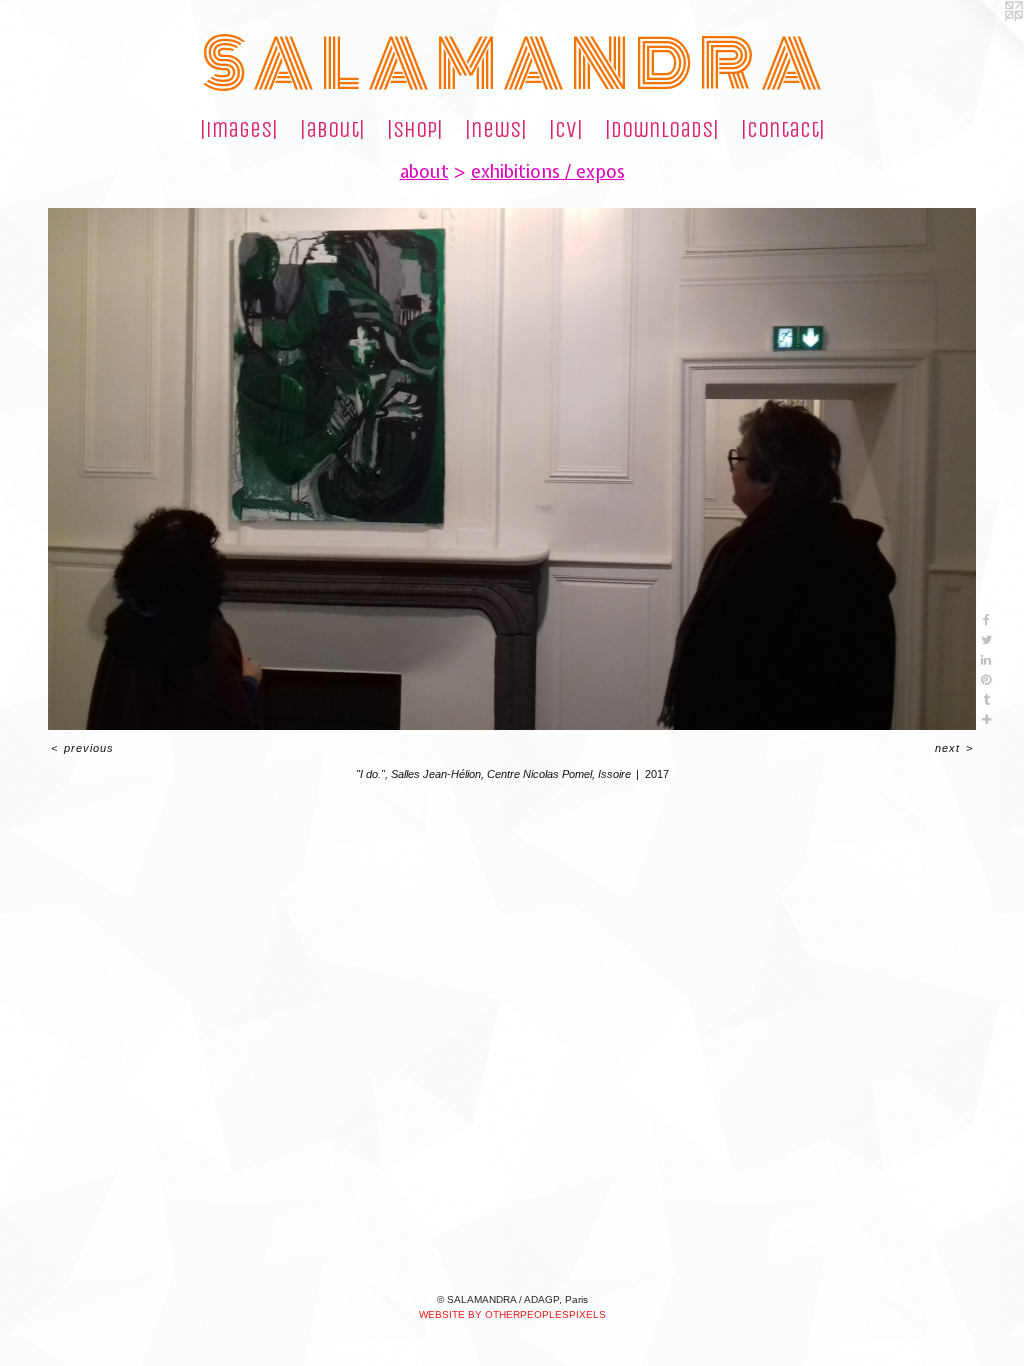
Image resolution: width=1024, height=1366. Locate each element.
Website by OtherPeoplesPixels (512, 1314)
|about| (332, 130)
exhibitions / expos (548, 171)
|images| (239, 130)
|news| (496, 130)
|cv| (566, 130)
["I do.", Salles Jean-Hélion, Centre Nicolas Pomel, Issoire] (512, 469)
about (424, 171)
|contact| (783, 130)
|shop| (415, 130)
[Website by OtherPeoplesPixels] (984, 40)
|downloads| (662, 130)
